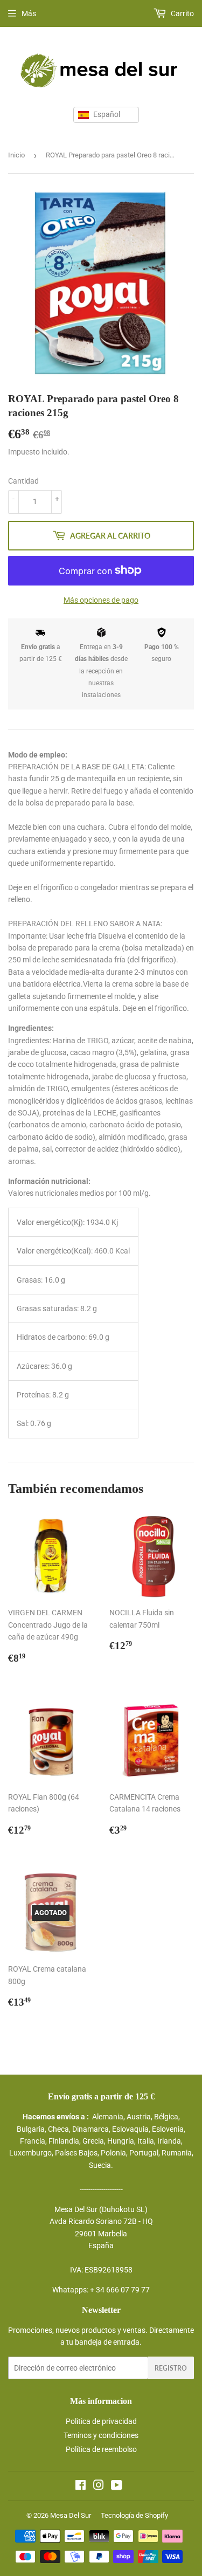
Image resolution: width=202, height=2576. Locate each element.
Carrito (182, 13)
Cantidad (23, 481)
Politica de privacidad (101, 2421)
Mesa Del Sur (71, 2515)
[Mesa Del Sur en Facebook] (81, 2487)
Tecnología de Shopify (134, 2515)
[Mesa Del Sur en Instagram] (99, 2487)
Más (29, 13)
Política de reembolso (101, 2449)
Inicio (16, 155)
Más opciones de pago (101, 600)
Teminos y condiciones (101, 2435)
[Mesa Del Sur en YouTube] (117, 2487)
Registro (171, 2368)
